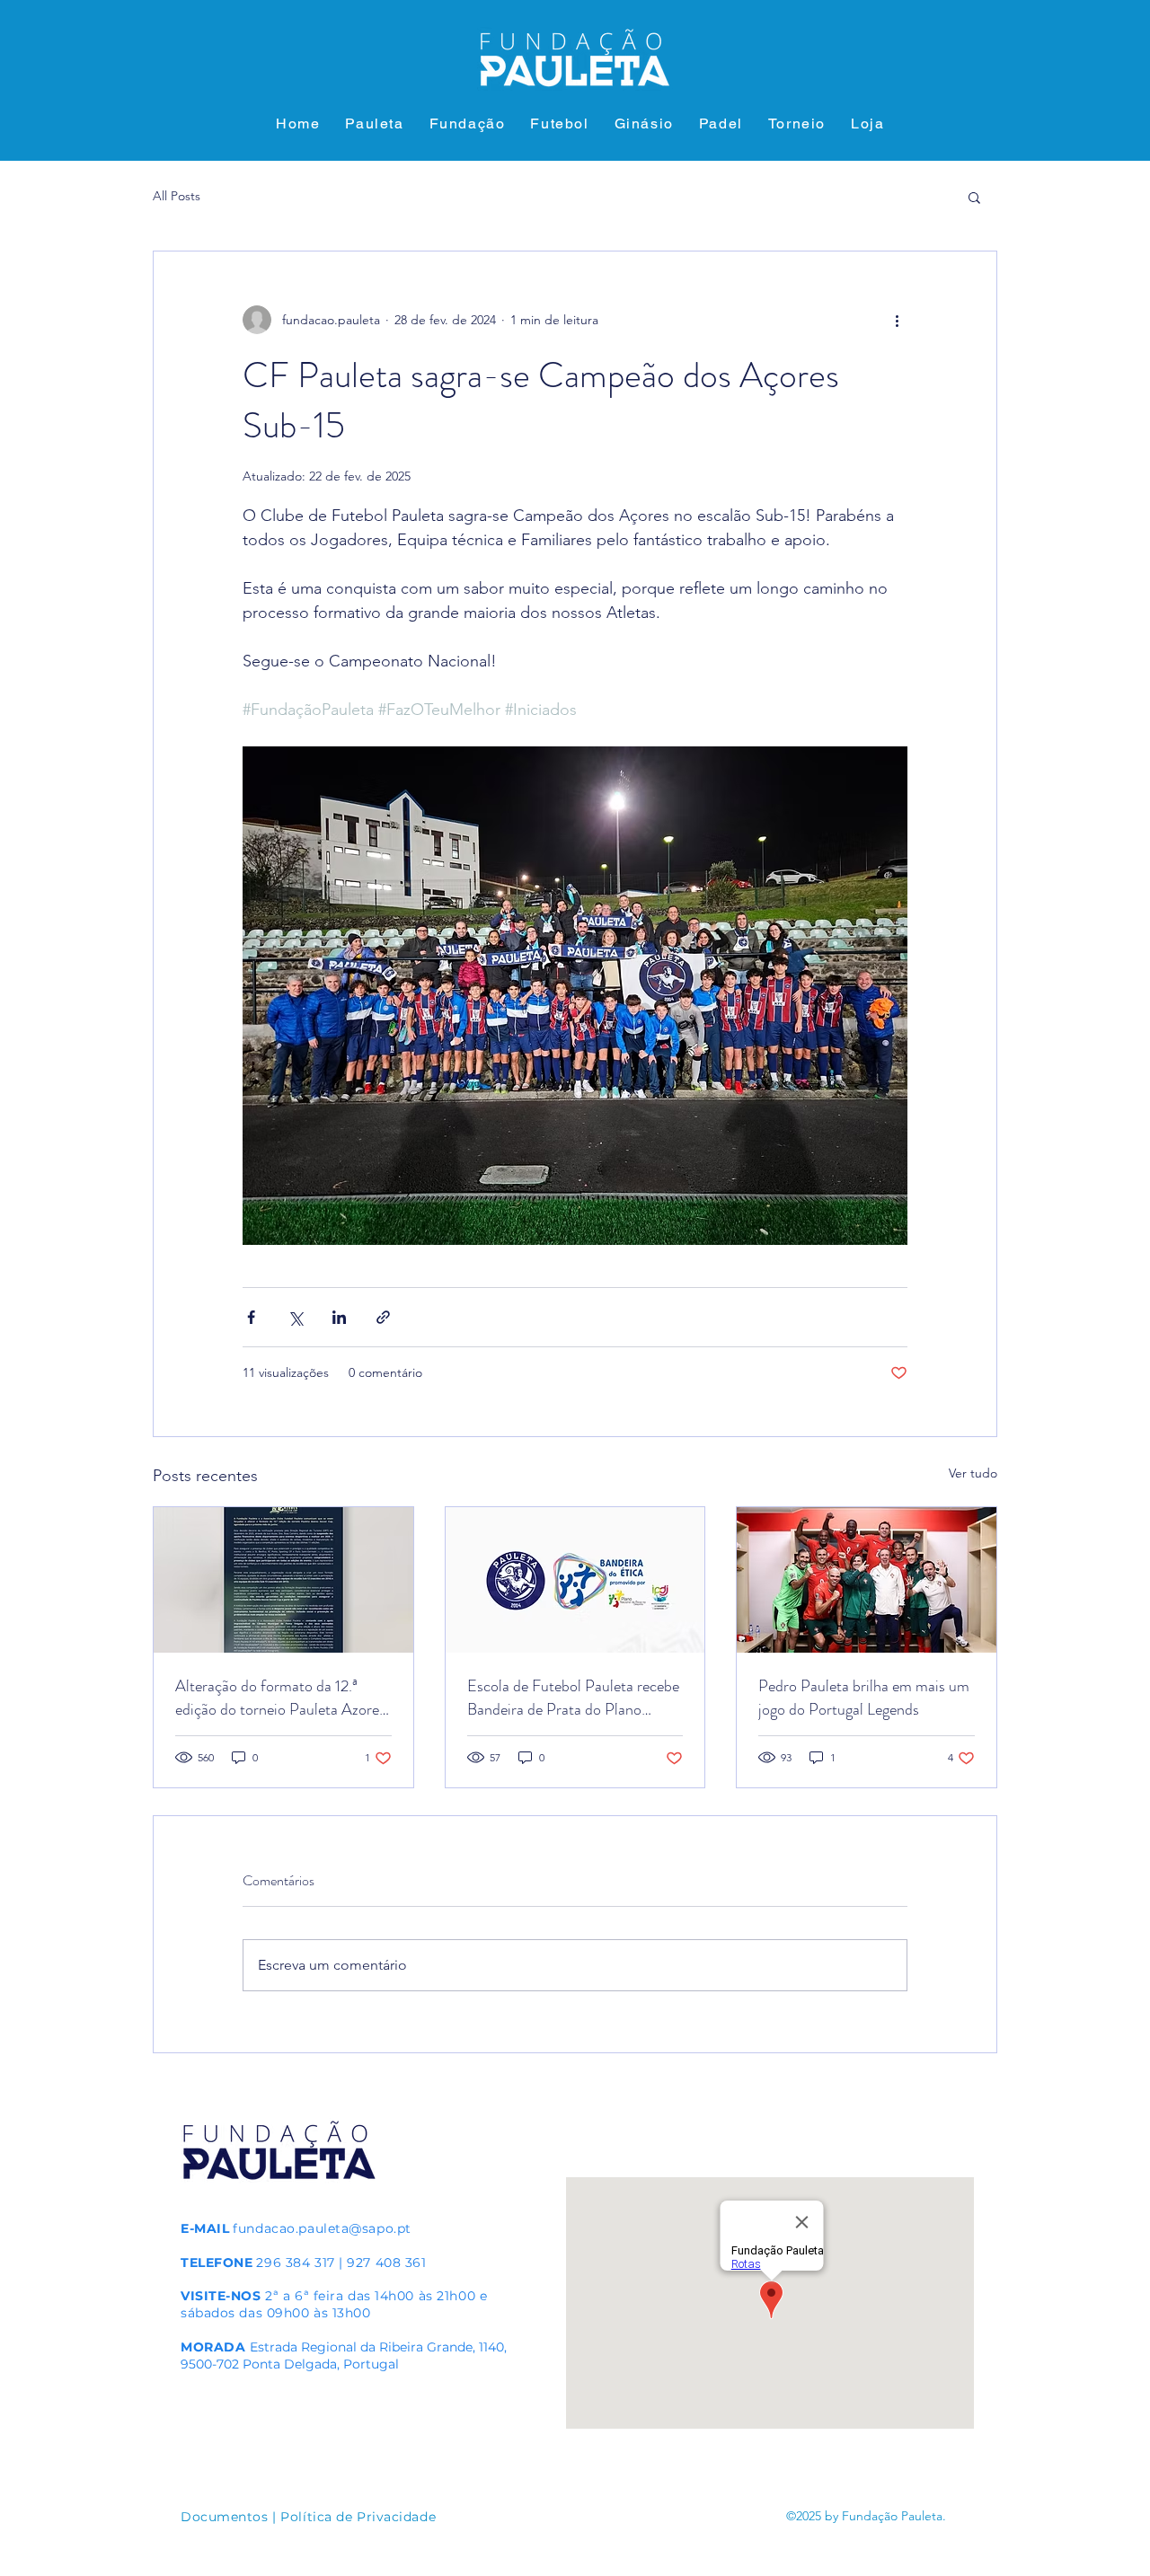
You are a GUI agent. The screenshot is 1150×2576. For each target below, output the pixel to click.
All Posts (177, 196)
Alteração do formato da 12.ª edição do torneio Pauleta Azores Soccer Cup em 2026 (280, 1698)
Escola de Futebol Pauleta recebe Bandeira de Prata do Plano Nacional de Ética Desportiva (573, 1698)
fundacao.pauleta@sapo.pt (322, 2228)
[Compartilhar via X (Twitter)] (295, 1317)
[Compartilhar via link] (383, 1317)
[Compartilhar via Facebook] (251, 1317)
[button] (974, 197)
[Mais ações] (897, 320)
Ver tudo (973, 1473)
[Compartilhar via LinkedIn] (339, 1317)
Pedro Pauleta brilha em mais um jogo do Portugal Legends (864, 1698)
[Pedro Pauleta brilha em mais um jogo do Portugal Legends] (867, 1580)
